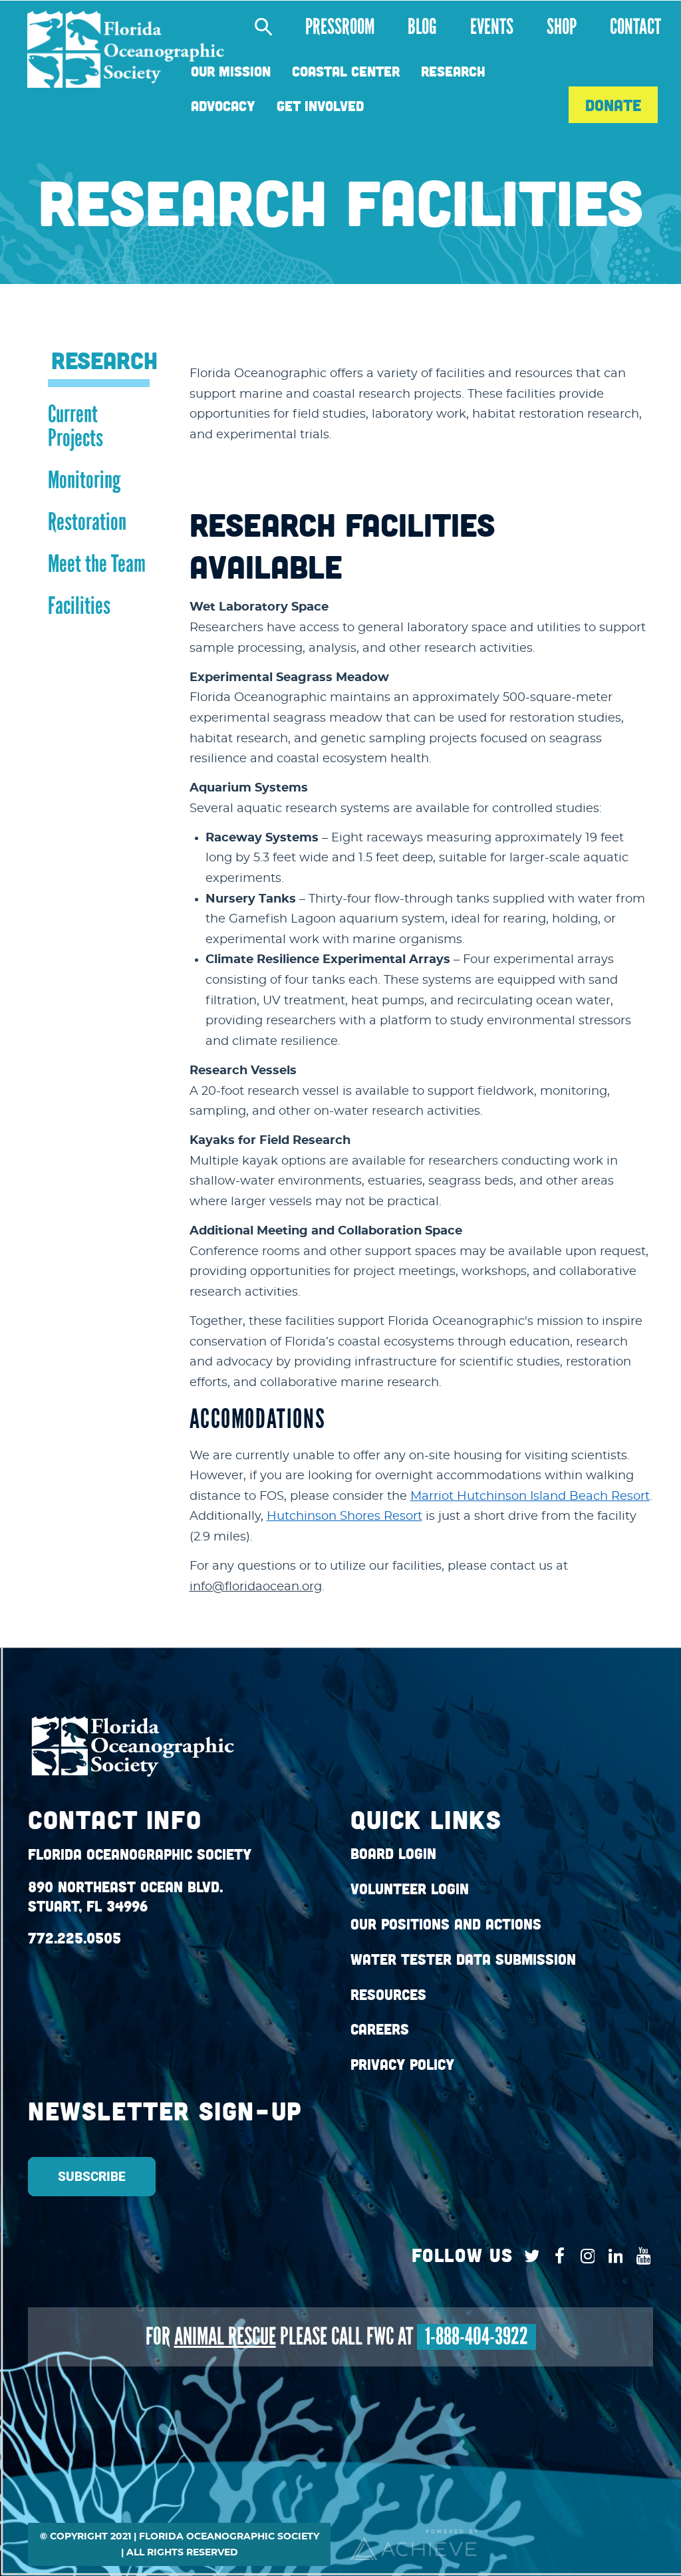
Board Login (393, 1854)
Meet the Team (97, 564)
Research (453, 72)
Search (256, 27)
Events (492, 27)
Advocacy (223, 106)
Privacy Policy (402, 2065)
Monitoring (84, 480)
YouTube (640, 2256)
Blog (422, 27)
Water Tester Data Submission (463, 1959)
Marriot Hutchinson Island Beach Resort (530, 1497)
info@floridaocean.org (256, 1587)
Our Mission (231, 72)
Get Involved (320, 106)
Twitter (528, 2256)
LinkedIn (612, 2256)
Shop (562, 27)
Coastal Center (346, 72)
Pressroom (340, 27)
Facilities (79, 606)
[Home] (126, 50)
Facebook (556, 2256)
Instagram (584, 2256)
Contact (635, 27)
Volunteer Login (410, 1889)
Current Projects (75, 426)
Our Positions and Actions (446, 1924)
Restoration (87, 522)
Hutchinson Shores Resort (344, 1516)
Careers (380, 2029)
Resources (388, 1995)
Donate (613, 105)
